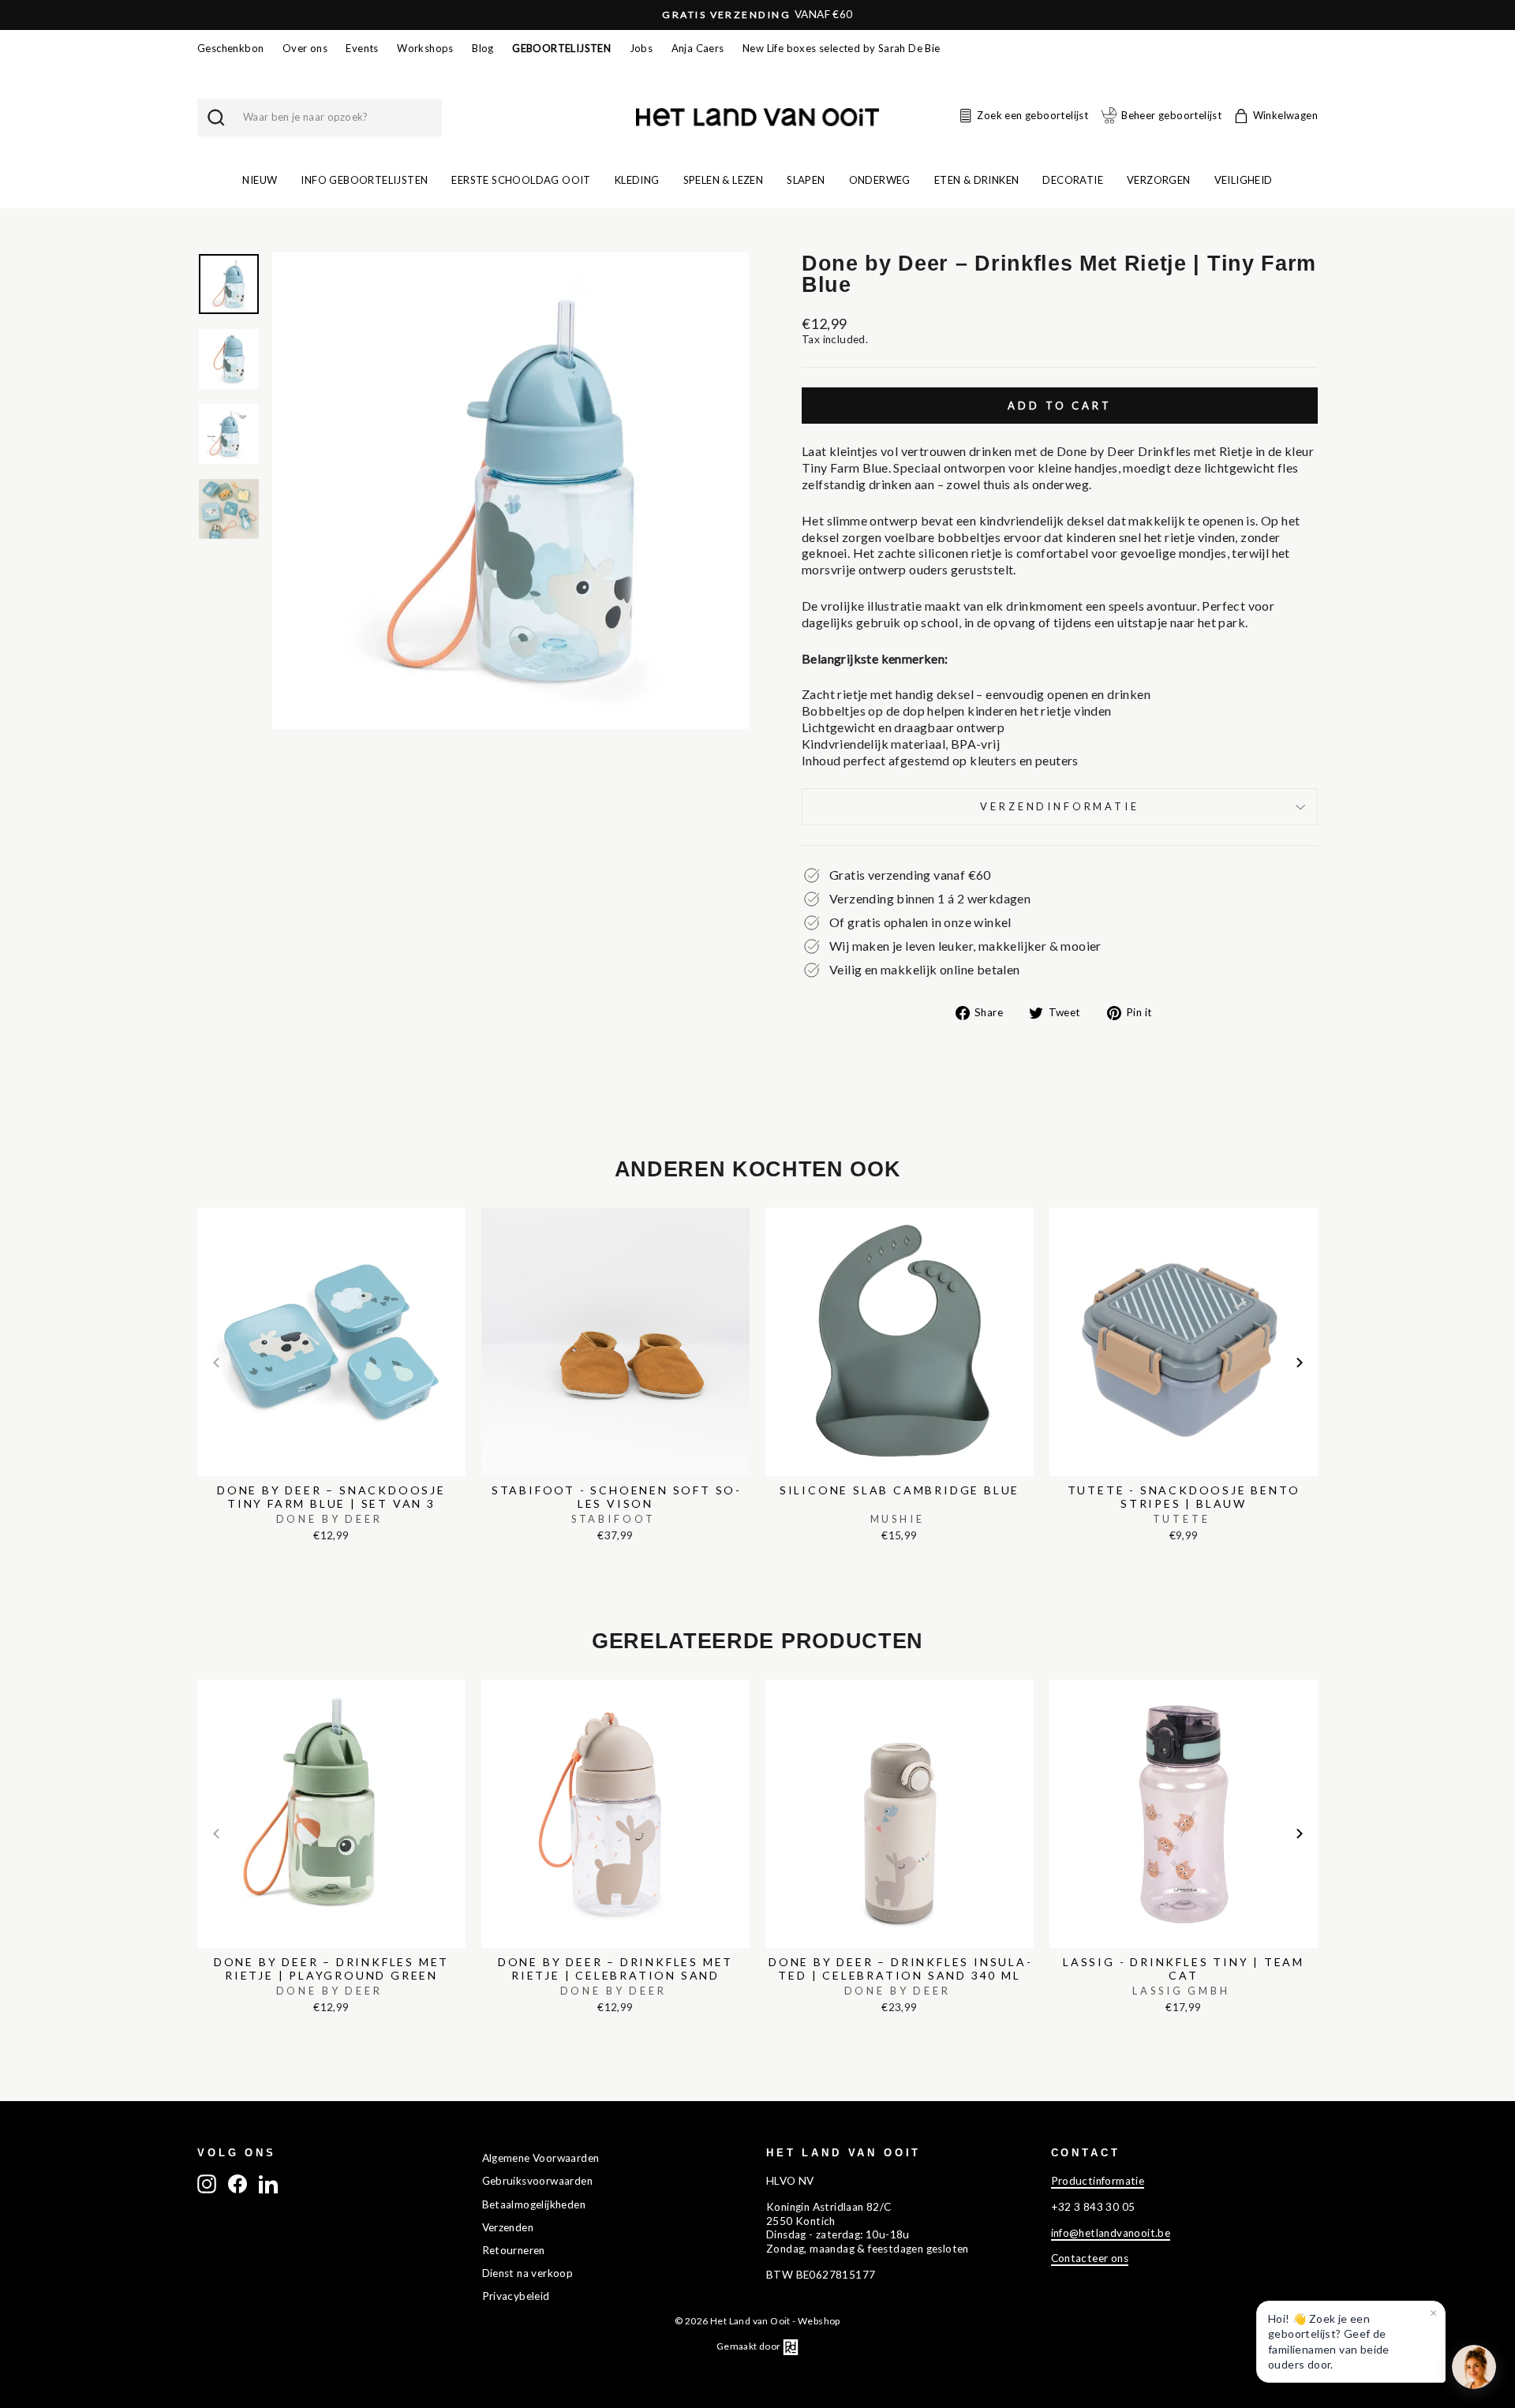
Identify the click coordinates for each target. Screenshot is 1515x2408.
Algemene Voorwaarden (541, 2158)
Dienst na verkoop (528, 2273)
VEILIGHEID (1244, 180)
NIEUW (260, 180)
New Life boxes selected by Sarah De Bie (842, 48)
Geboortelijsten (561, 48)
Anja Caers (698, 48)
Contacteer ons (1090, 2258)
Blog (483, 48)
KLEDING (637, 180)
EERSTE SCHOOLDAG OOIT (521, 180)
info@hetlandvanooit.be (1111, 2233)
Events (362, 48)
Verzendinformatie (1059, 806)
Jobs (642, 48)
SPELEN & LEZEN (724, 180)
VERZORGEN (1159, 180)
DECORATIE (1073, 180)
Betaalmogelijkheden (534, 2204)
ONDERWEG (880, 180)
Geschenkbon (230, 48)
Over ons (305, 48)
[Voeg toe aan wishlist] (202, 1204)
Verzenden (508, 2227)
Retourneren (514, 2250)
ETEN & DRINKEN (977, 180)
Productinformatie (1098, 2181)
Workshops (425, 48)
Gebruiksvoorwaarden (538, 2181)
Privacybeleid (516, 2296)
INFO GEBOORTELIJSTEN (364, 180)
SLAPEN (806, 180)
